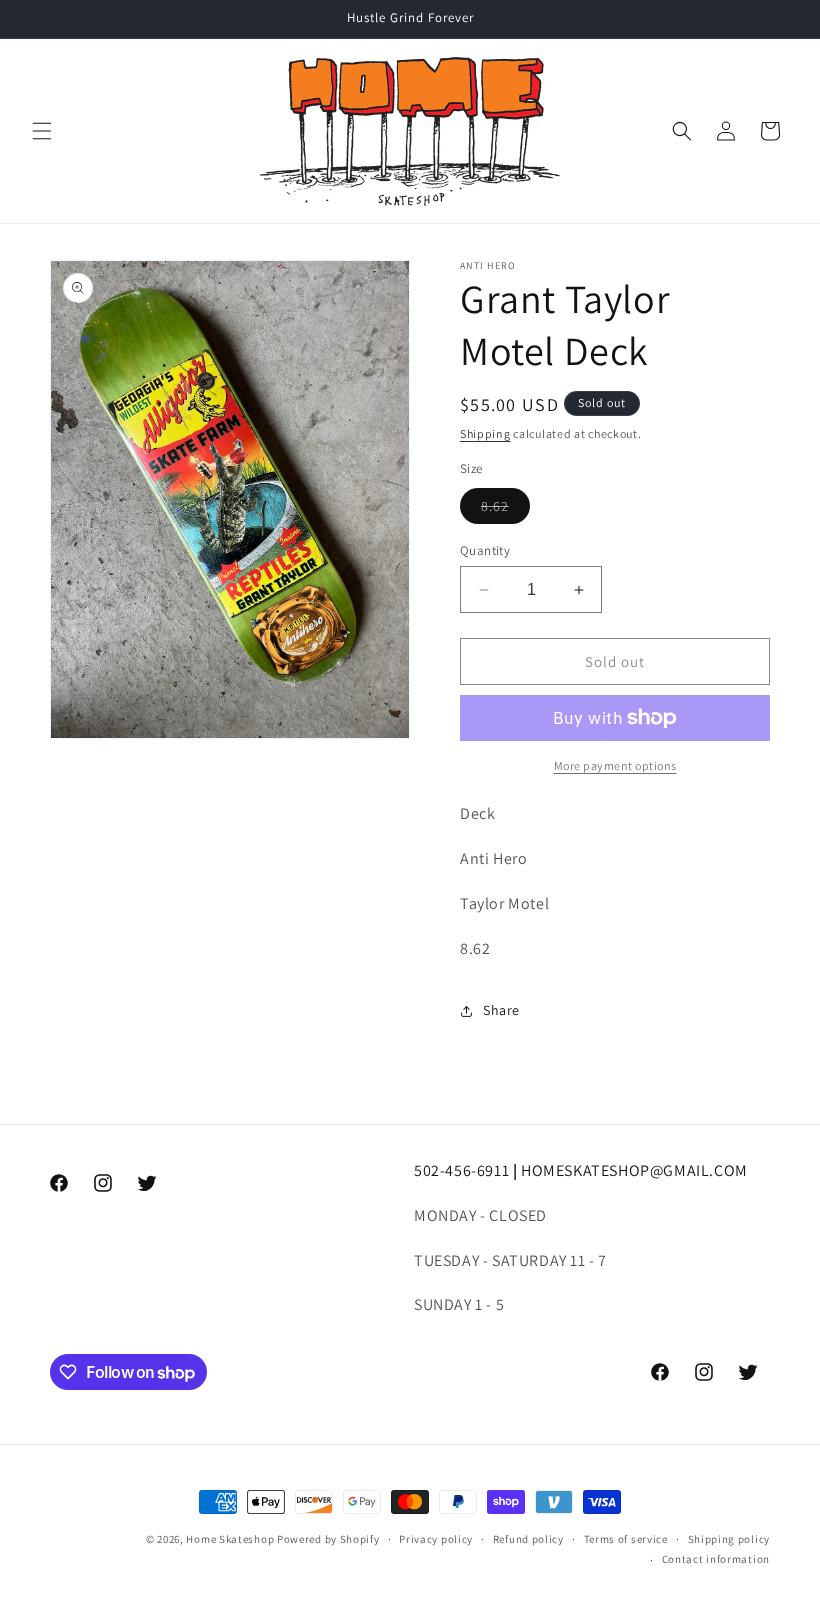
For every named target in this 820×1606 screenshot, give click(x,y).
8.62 (505, 510)
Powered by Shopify (328, 1539)
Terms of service (626, 1539)
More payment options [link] (615, 765)
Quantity (485, 550)
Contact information (716, 1559)
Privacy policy (436, 1539)
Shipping (485, 433)
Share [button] (501, 1010)
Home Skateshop (230, 1539)
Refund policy (528, 1539)
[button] (42, 131)
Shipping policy (729, 1539)
